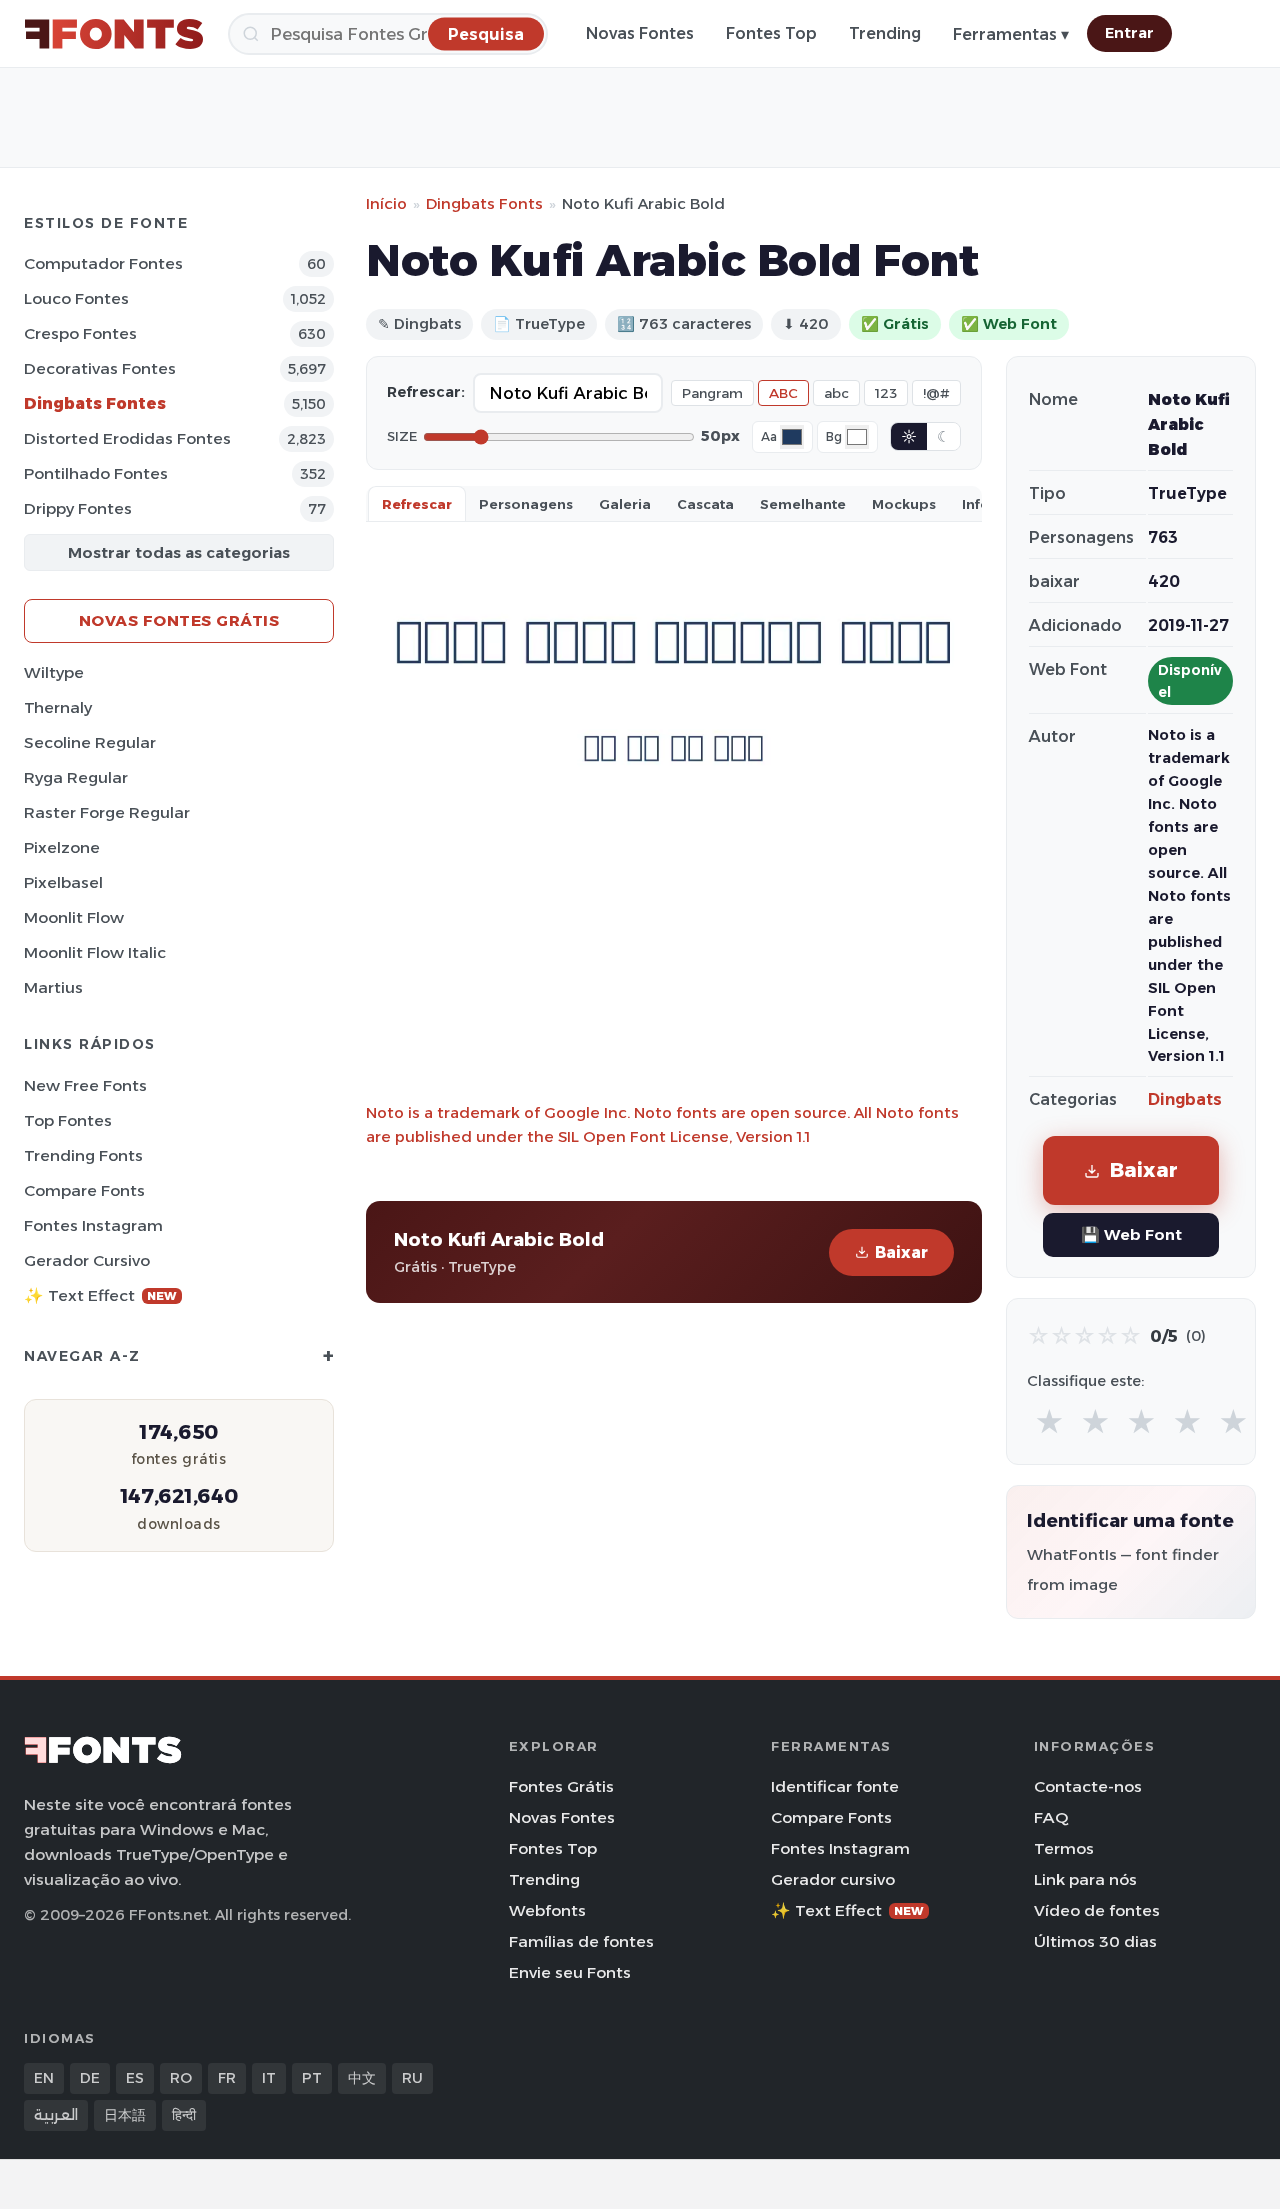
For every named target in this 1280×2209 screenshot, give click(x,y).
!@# (936, 393)
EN (44, 2078)
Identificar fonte (835, 1786)
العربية (56, 2115)
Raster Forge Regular (107, 812)
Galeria (625, 504)
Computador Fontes (103, 263)
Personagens (526, 504)
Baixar (901, 1252)
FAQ (1051, 1817)
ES (135, 2078)
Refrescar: (426, 392)
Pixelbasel (63, 882)
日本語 (125, 2115)
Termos (1064, 1848)
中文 (362, 2078)
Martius (53, 987)
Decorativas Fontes (100, 368)
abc (836, 393)
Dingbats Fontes (95, 403)
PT (312, 2078)
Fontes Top (771, 33)
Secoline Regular (90, 742)
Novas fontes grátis (179, 620)
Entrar (1129, 33)
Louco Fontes (76, 298)
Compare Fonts (84, 1190)
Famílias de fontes (581, 1941)
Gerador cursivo (87, 1260)
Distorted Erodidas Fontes (127, 438)
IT (269, 2078)
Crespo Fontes (80, 333)
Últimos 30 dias (1095, 1941)
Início (386, 203)
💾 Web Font (1131, 1234)
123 (886, 393)
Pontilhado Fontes (96, 473)
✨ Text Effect (100, 1295)
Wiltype (54, 672)
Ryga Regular (76, 777)
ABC (783, 393)
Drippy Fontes (78, 508)
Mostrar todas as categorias (179, 552)
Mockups (904, 504)
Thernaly (58, 707)
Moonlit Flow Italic (95, 952)
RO (181, 2078)
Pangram (712, 393)
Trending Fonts (83, 1155)
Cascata (705, 504)
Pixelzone (62, 847)
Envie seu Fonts (570, 1972)
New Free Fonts (85, 1085)
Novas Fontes (640, 33)
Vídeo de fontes (1097, 1910)
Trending (885, 33)
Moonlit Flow (74, 917)
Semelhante (803, 504)
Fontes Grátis (561, 1786)
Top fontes (68, 1120)
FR (227, 2078)
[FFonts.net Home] (114, 34)
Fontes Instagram (93, 1225)
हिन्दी (184, 2115)
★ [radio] (1049, 1422)
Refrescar (417, 504)
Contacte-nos (1088, 1786)
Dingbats (1185, 1099)
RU (412, 2078)
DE (90, 2078)
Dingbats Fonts (484, 203)
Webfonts (547, 1910)
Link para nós (1085, 1879)
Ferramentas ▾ (1011, 34)
